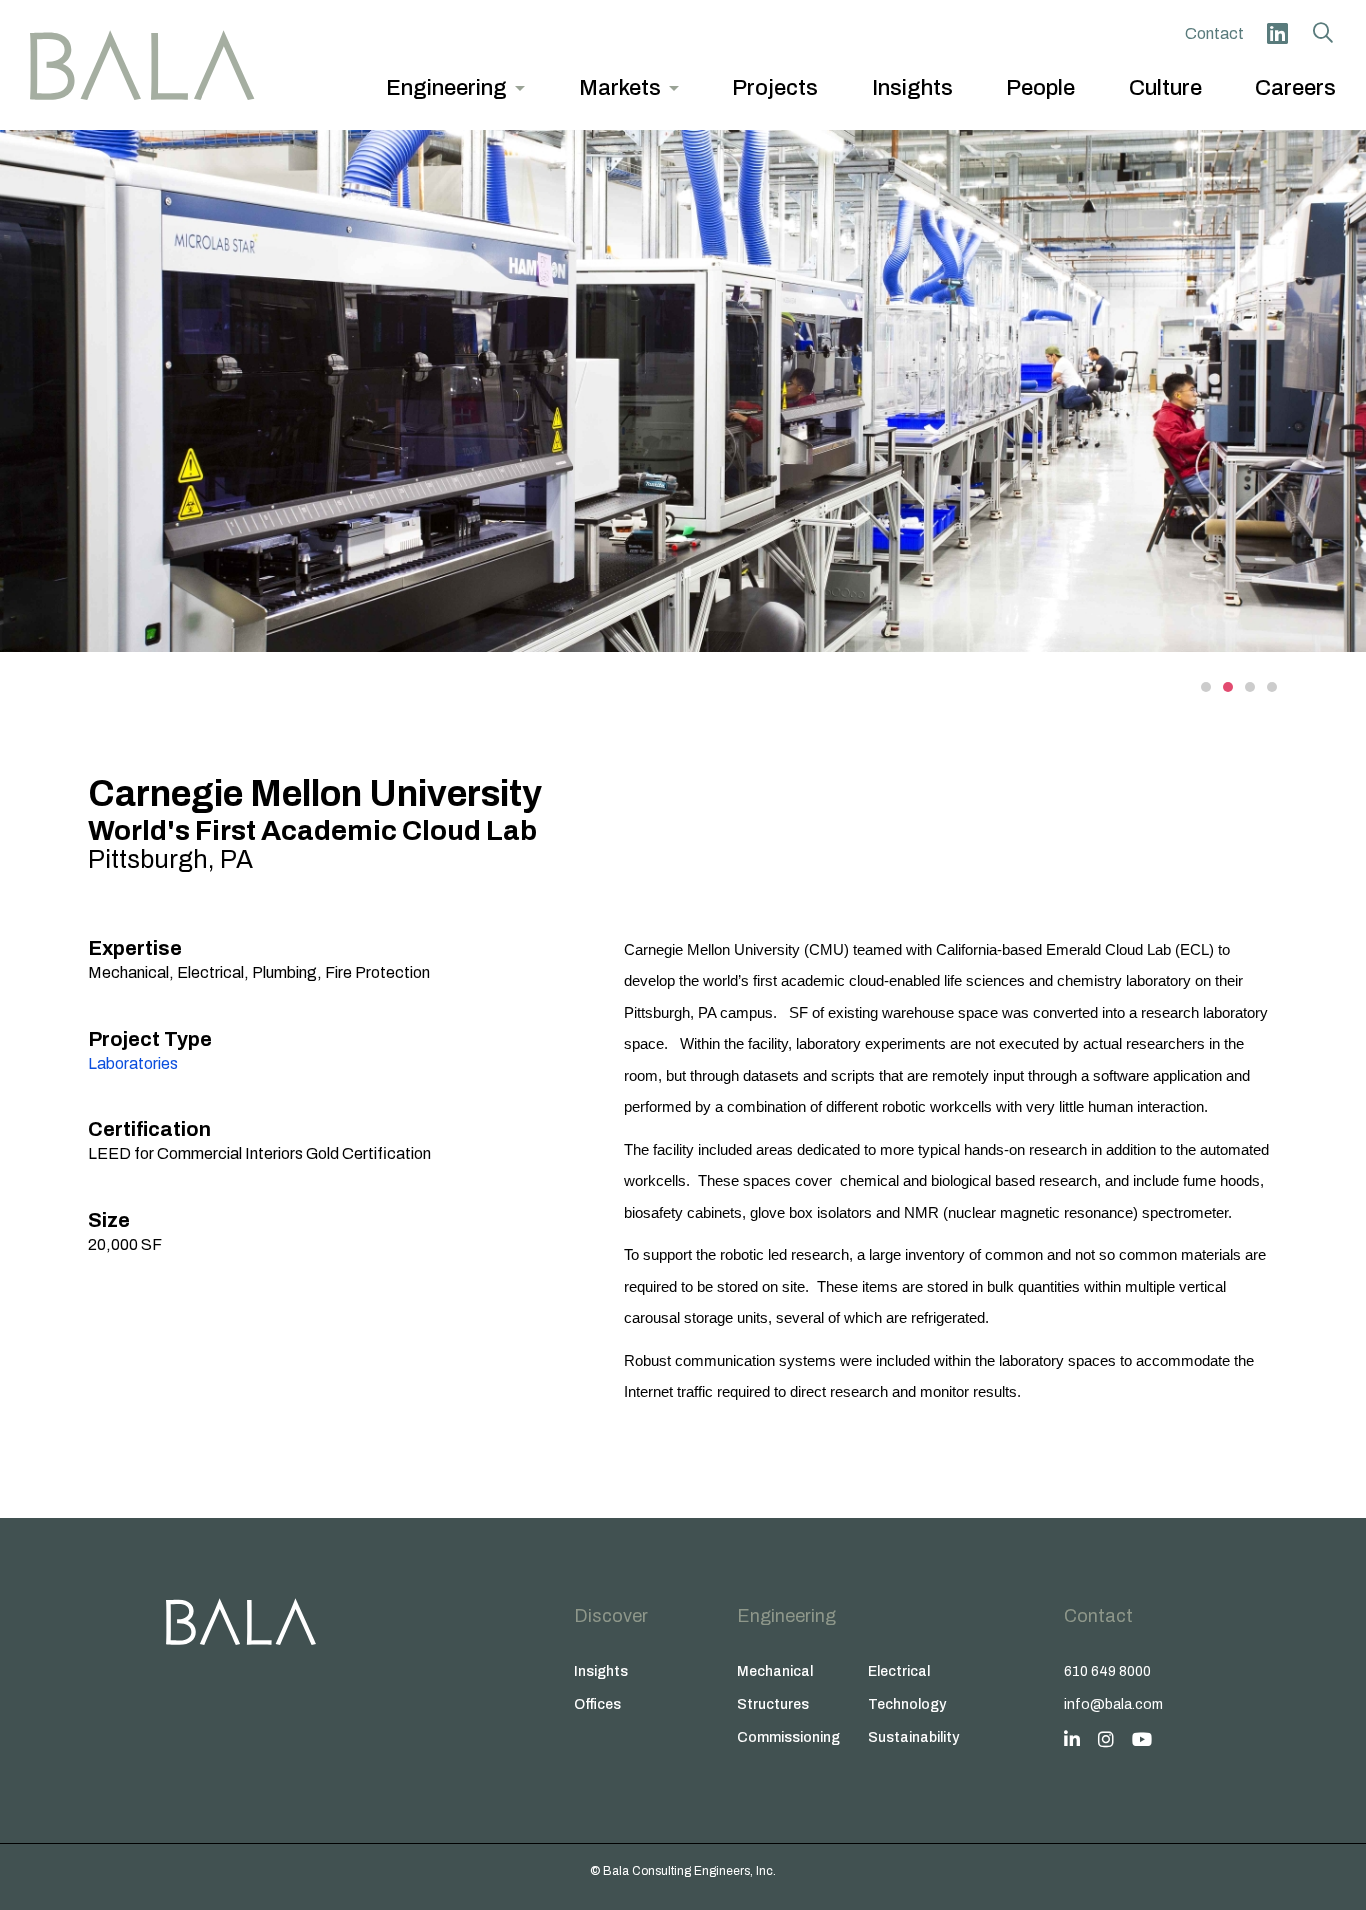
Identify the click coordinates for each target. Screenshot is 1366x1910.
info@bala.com (1113, 1704)
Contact (1214, 33)
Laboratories (133, 1063)
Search (1323, 33)
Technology (907, 1704)
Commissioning (788, 1737)
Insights (601, 1671)
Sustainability (913, 1737)
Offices (597, 1704)
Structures (773, 1704)
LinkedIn (1277, 33)
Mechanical (775, 1671)
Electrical (899, 1671)
